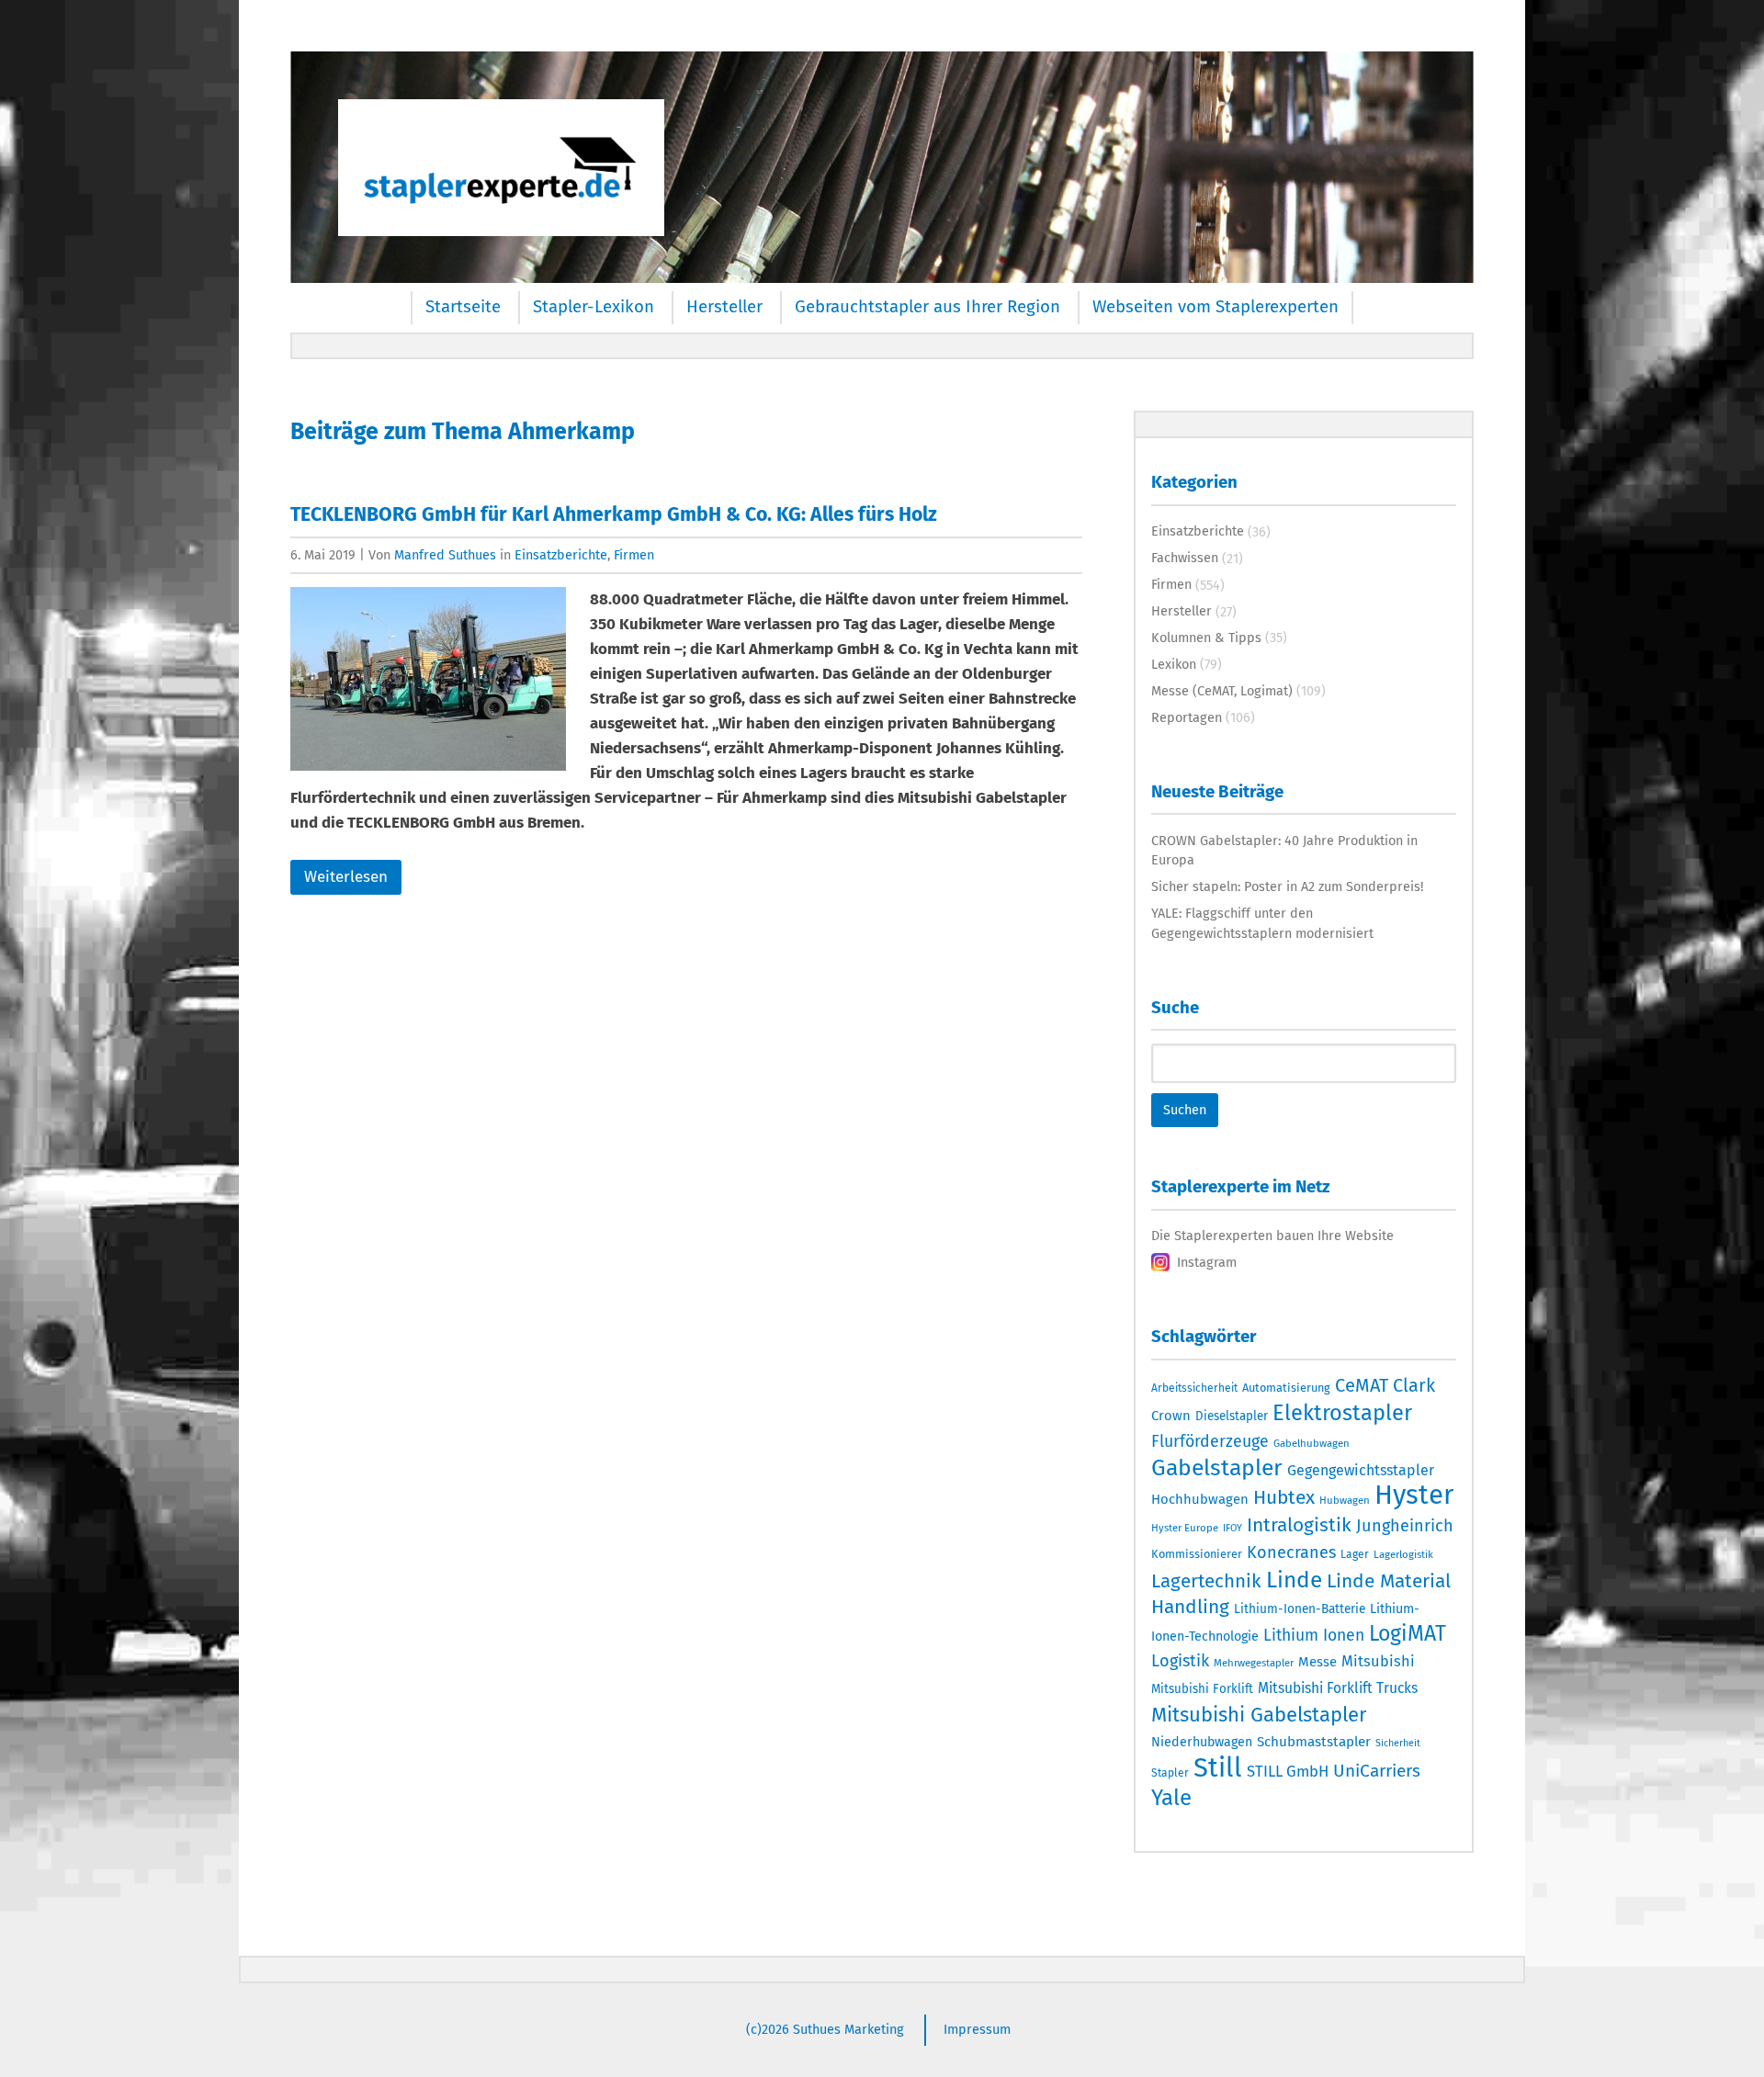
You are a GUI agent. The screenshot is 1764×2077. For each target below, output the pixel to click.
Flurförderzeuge (1210, 1441)
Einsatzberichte (561, 555)
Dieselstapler (1232, 1417)
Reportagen (1187, 717)
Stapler (1170, 1773)
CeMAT (1362, 1385)
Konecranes (1291, 1552)
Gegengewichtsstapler (1361, 1470)
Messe (1317, 1662)
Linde (1294, 1580)
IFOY (1233, 1528)
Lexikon (1174, 664)
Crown (1171, 1416)
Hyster (1414, 1495)
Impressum (977, 2029)
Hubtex (1284, 1497)
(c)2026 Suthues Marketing (825, 2029)
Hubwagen (1345, 1500)
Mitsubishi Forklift (1202, 1689)
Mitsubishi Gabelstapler (1259, 1715)
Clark (1414, 1385)
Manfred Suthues (445, 555)
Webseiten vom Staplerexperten (1216, 307)
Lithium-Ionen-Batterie (1300, 1609)
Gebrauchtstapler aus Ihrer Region (927, 307)
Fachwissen (1185, 558)
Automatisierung (1286, 1388)
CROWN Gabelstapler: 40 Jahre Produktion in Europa (1284, 851)
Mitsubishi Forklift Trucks (1338, 1688)
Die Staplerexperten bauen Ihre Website (1272, 1236)
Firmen (634, 555)
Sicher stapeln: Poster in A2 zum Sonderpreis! (1287, 886)
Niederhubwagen (1202, 1742)
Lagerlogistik (1403, 1554)
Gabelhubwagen (1312, 1443)
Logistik (1180, 1661)
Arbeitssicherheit (1194, 1388)
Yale (1171, 1798)
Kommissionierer (1197, 1554)
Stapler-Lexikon (594, 307)
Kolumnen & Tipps (1206, 638)
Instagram (1207, 1262)
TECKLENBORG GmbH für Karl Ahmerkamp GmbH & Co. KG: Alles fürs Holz (614, 514)
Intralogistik (1299, 1525)
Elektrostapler (1342, 1413)
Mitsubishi (1378, 1661)
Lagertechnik (1206, 1581)
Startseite (463, 307)
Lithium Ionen (1314, 1636)
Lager (1355, 1554)
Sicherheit (1398, 1743)
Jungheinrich (1405, 1526)
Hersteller (724, 307)
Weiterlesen (346, 877)
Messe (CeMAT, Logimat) (1222, 691)
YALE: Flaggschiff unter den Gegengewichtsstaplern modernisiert (1262, 923)
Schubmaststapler (1314, 1742)
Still (1218, 1768)
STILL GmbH (1288, 1771)
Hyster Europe (1185, 1528)
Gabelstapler (1217, 1468)
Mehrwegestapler (1254, 1663)
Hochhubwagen (1200, 1499)
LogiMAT (1408, 1633)
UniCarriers (1377, 1771)
